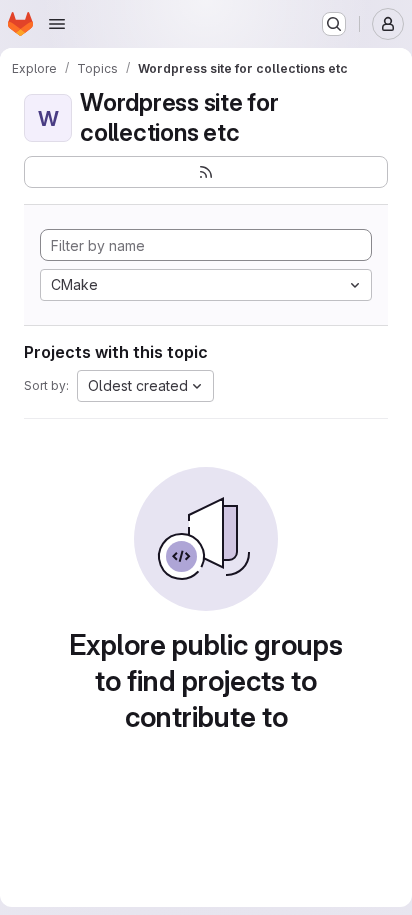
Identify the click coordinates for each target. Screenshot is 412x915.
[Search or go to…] (334, 24)
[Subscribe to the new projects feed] (206, 172)
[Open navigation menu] (57, 24)
